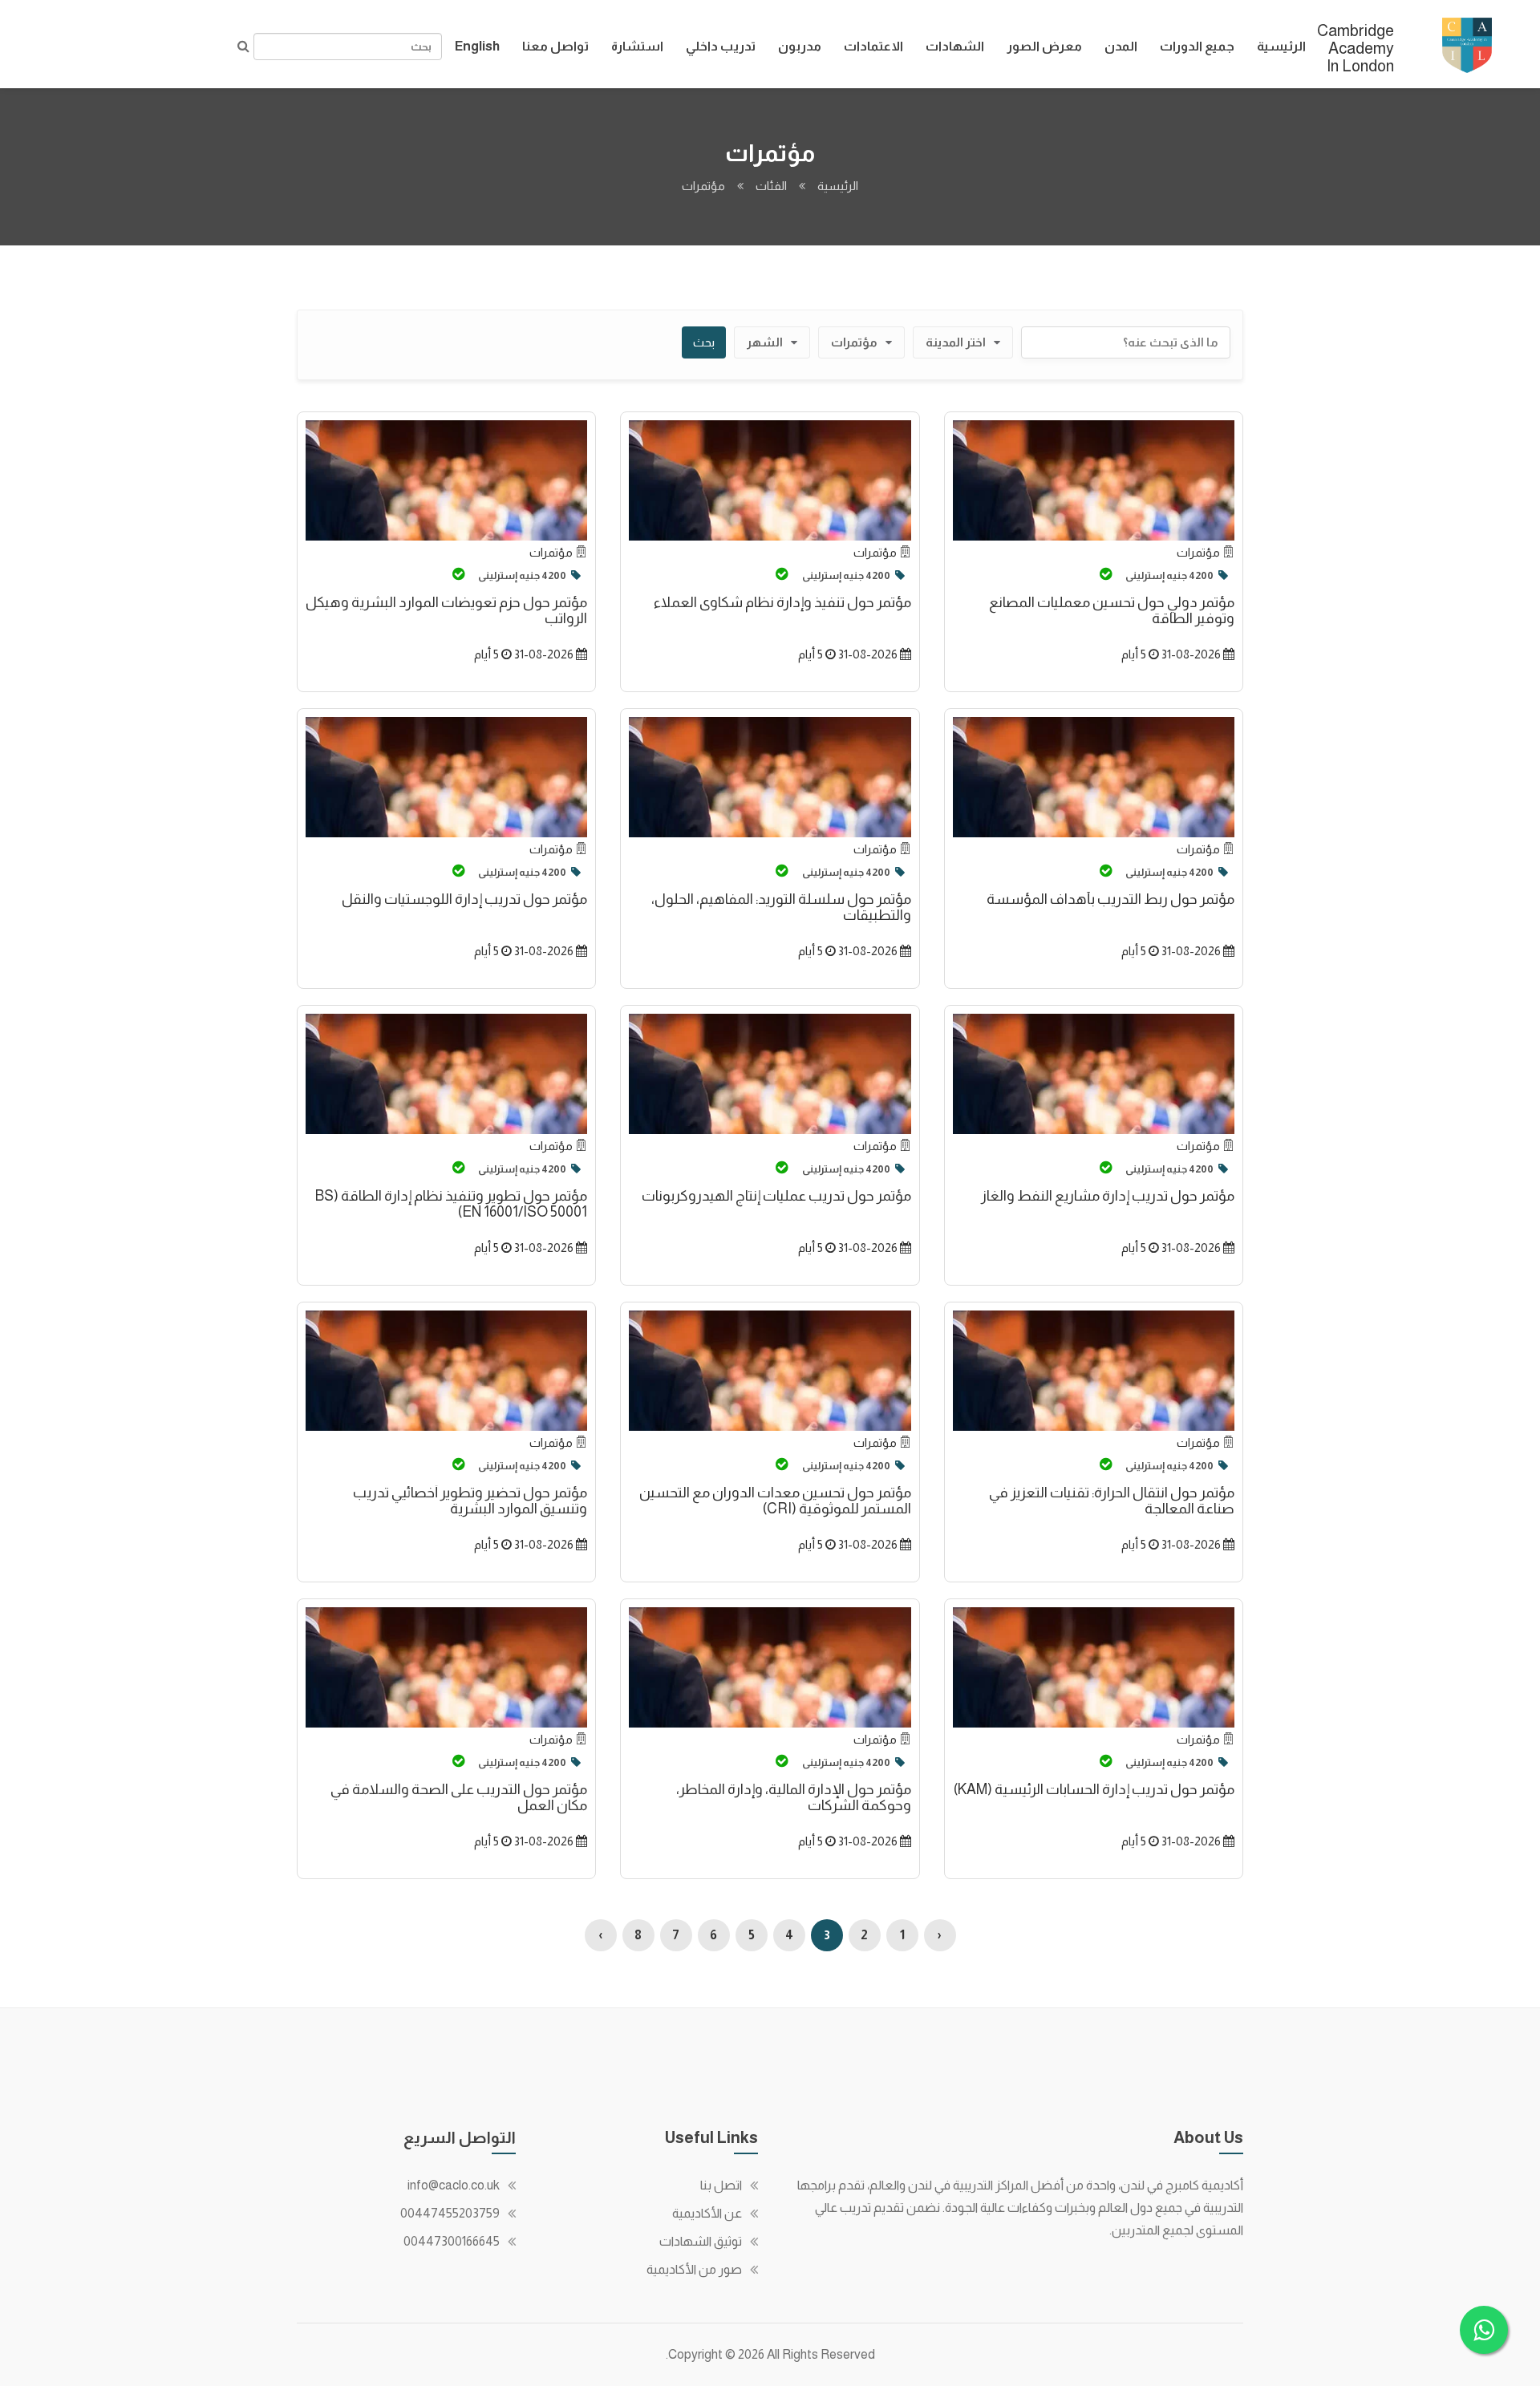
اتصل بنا (721, 2185)
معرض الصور (1044, 46)
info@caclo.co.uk (454, 2185)
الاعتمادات (873, 46)
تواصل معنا (555, 46)
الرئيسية (1281, 46)
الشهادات (955, 46)
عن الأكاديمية (707, 2213)
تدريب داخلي (721, 46)
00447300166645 (452, 2241)
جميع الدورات (1197, 46)
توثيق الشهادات (701, 2241)
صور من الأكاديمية (694, 2269)
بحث (704, 342)
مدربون (800, 46)
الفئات (771, 186)
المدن (1121, 46)
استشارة (637, 46)
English (477, 46)
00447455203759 (450, 2213)
